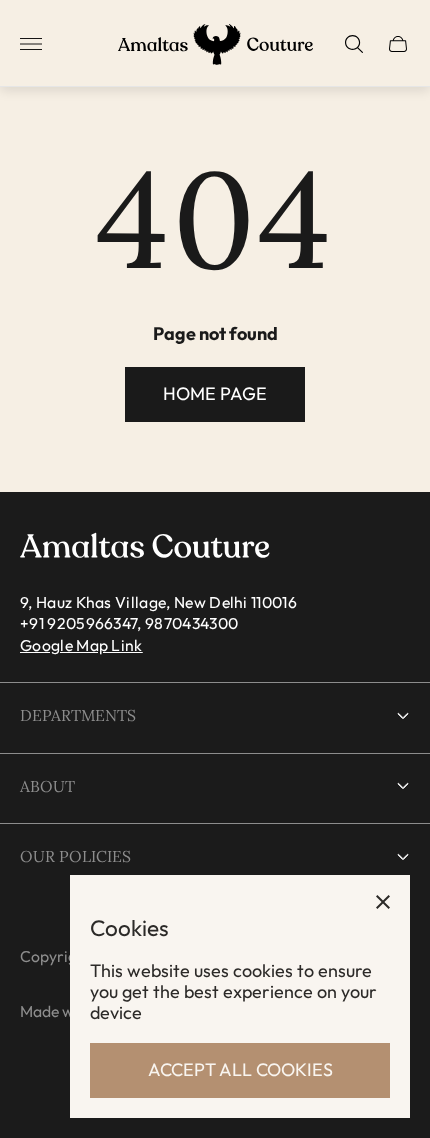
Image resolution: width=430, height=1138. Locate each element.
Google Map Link (81, 645)
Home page (215, 393)
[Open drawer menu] (31, 44)
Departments (78, 715)
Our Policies (75, 856)
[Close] (383, 902)
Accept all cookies (240, 1069)
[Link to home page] (145, 547)
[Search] (354, 44)
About (47, 786)
